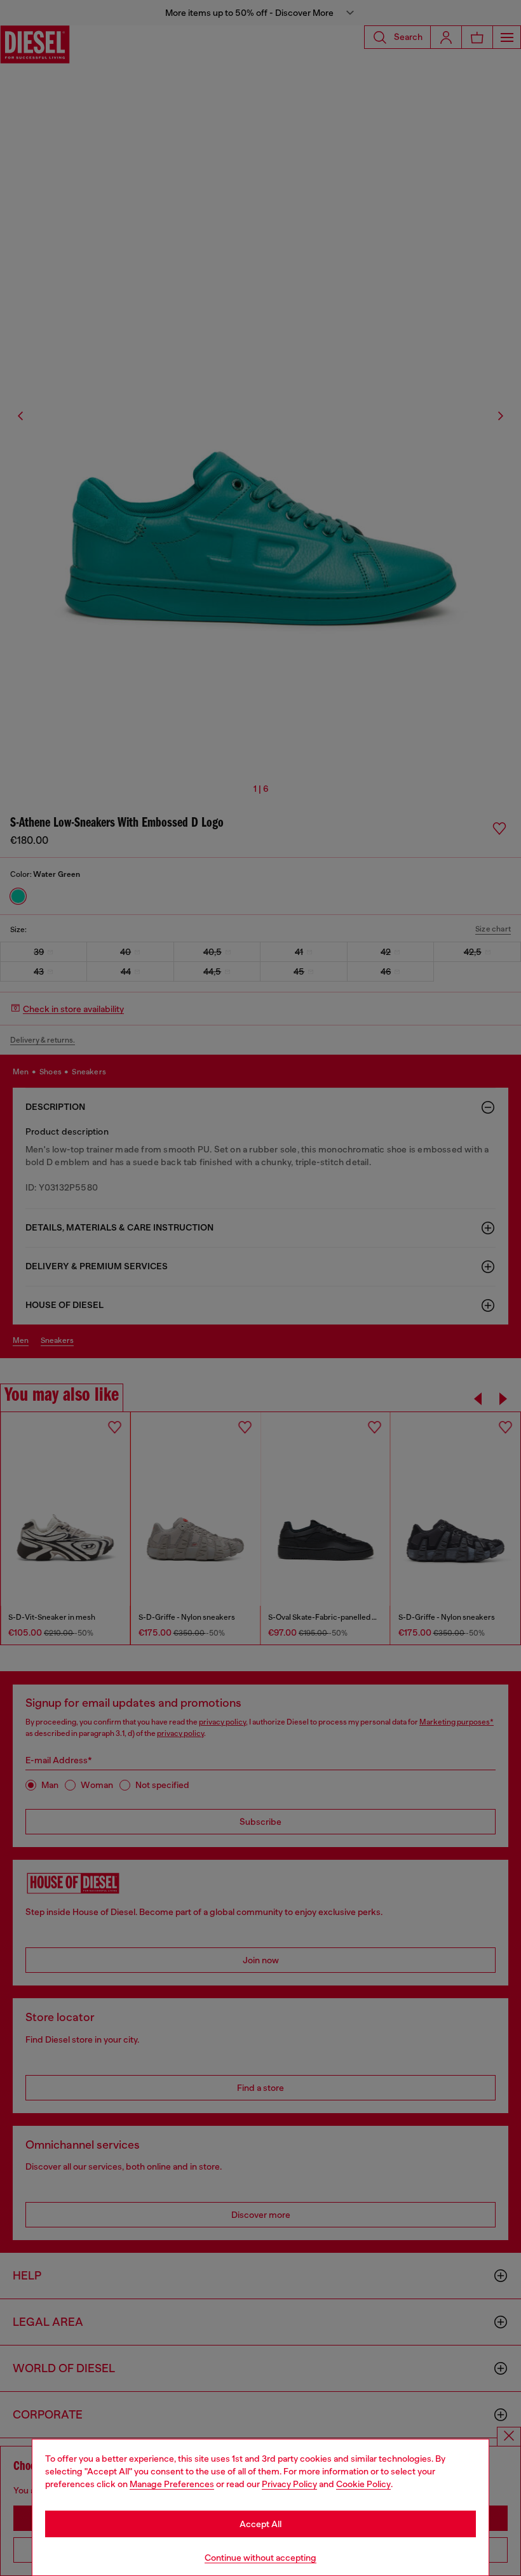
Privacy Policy (289, 2484)
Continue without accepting (260, 2558)
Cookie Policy (363, 2484)
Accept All (260, 2524)
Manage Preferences (172, 2484)
